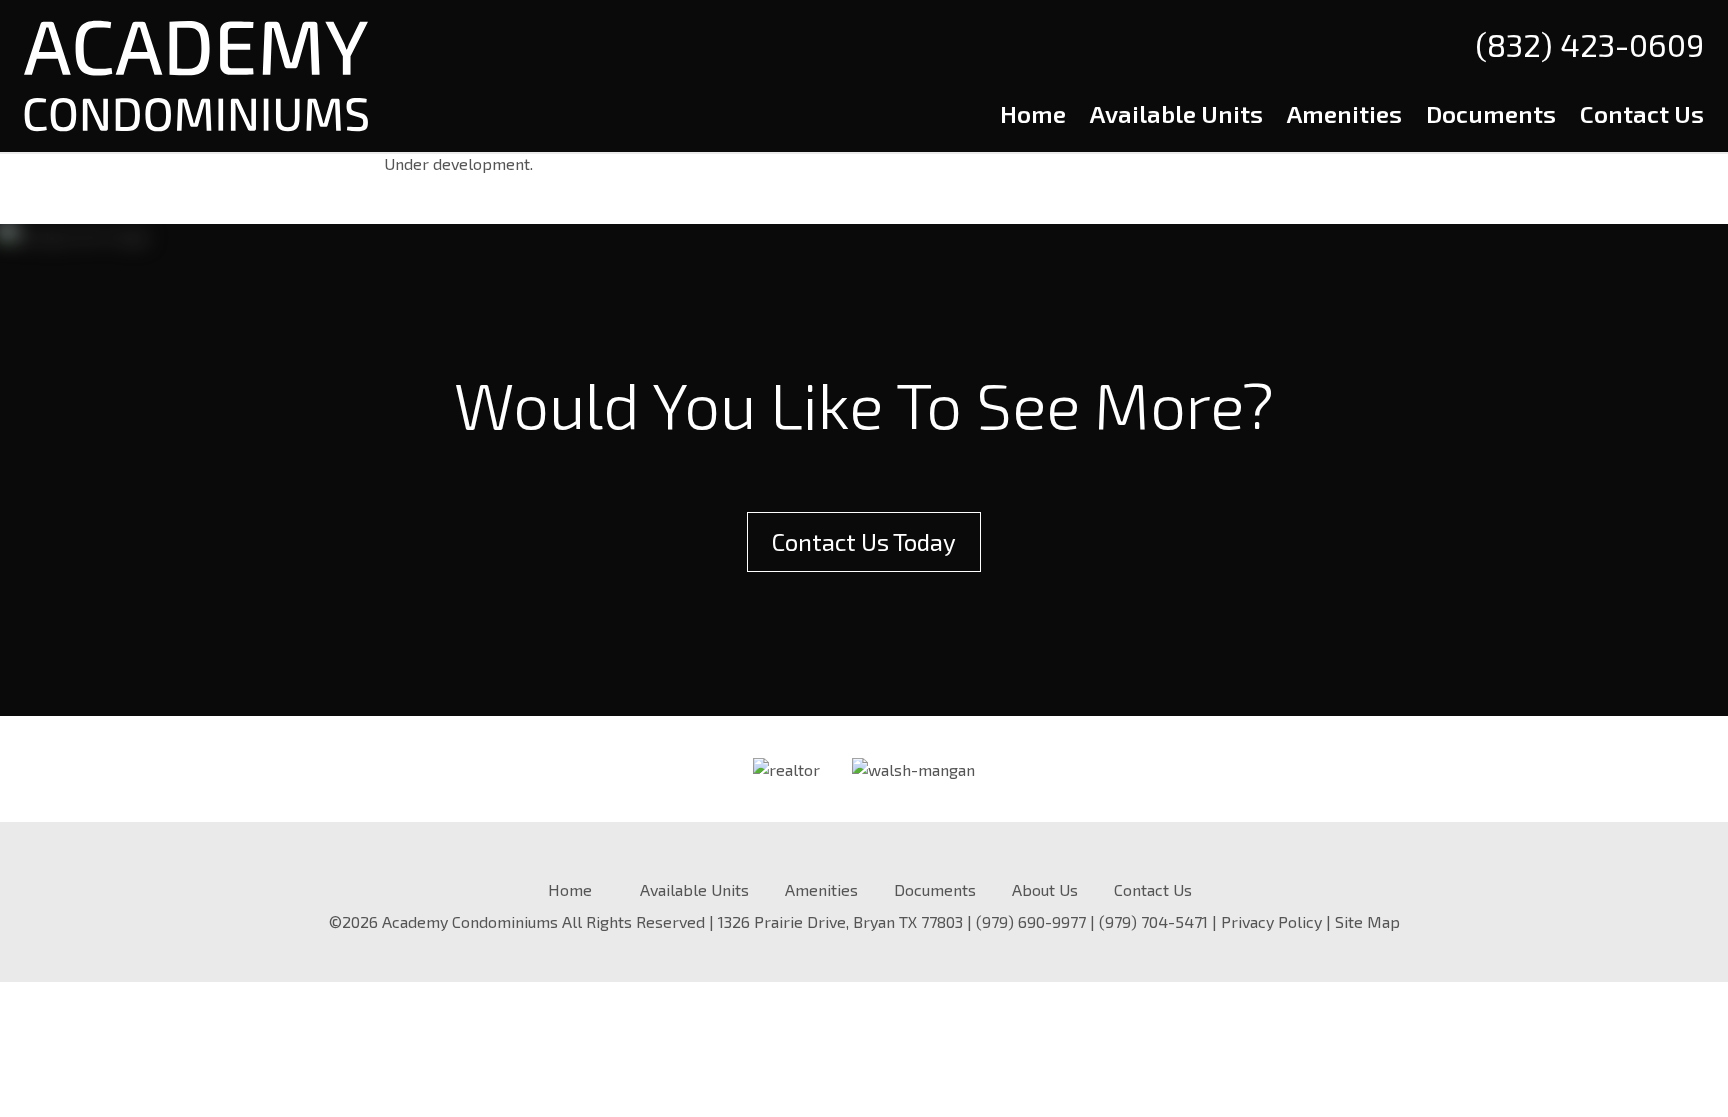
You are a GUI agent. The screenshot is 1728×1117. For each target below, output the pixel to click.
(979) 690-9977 (1031, 921)
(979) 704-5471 (1153, 921)
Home (1033, 113)
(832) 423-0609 (1589, 44)
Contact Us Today (864, 541)
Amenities (1344, 113)
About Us (1045, 889)
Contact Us (1642, 113)
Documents (1491, 113)
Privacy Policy (1271, 921)
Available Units (1176, 113)
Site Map (1367, 921)
